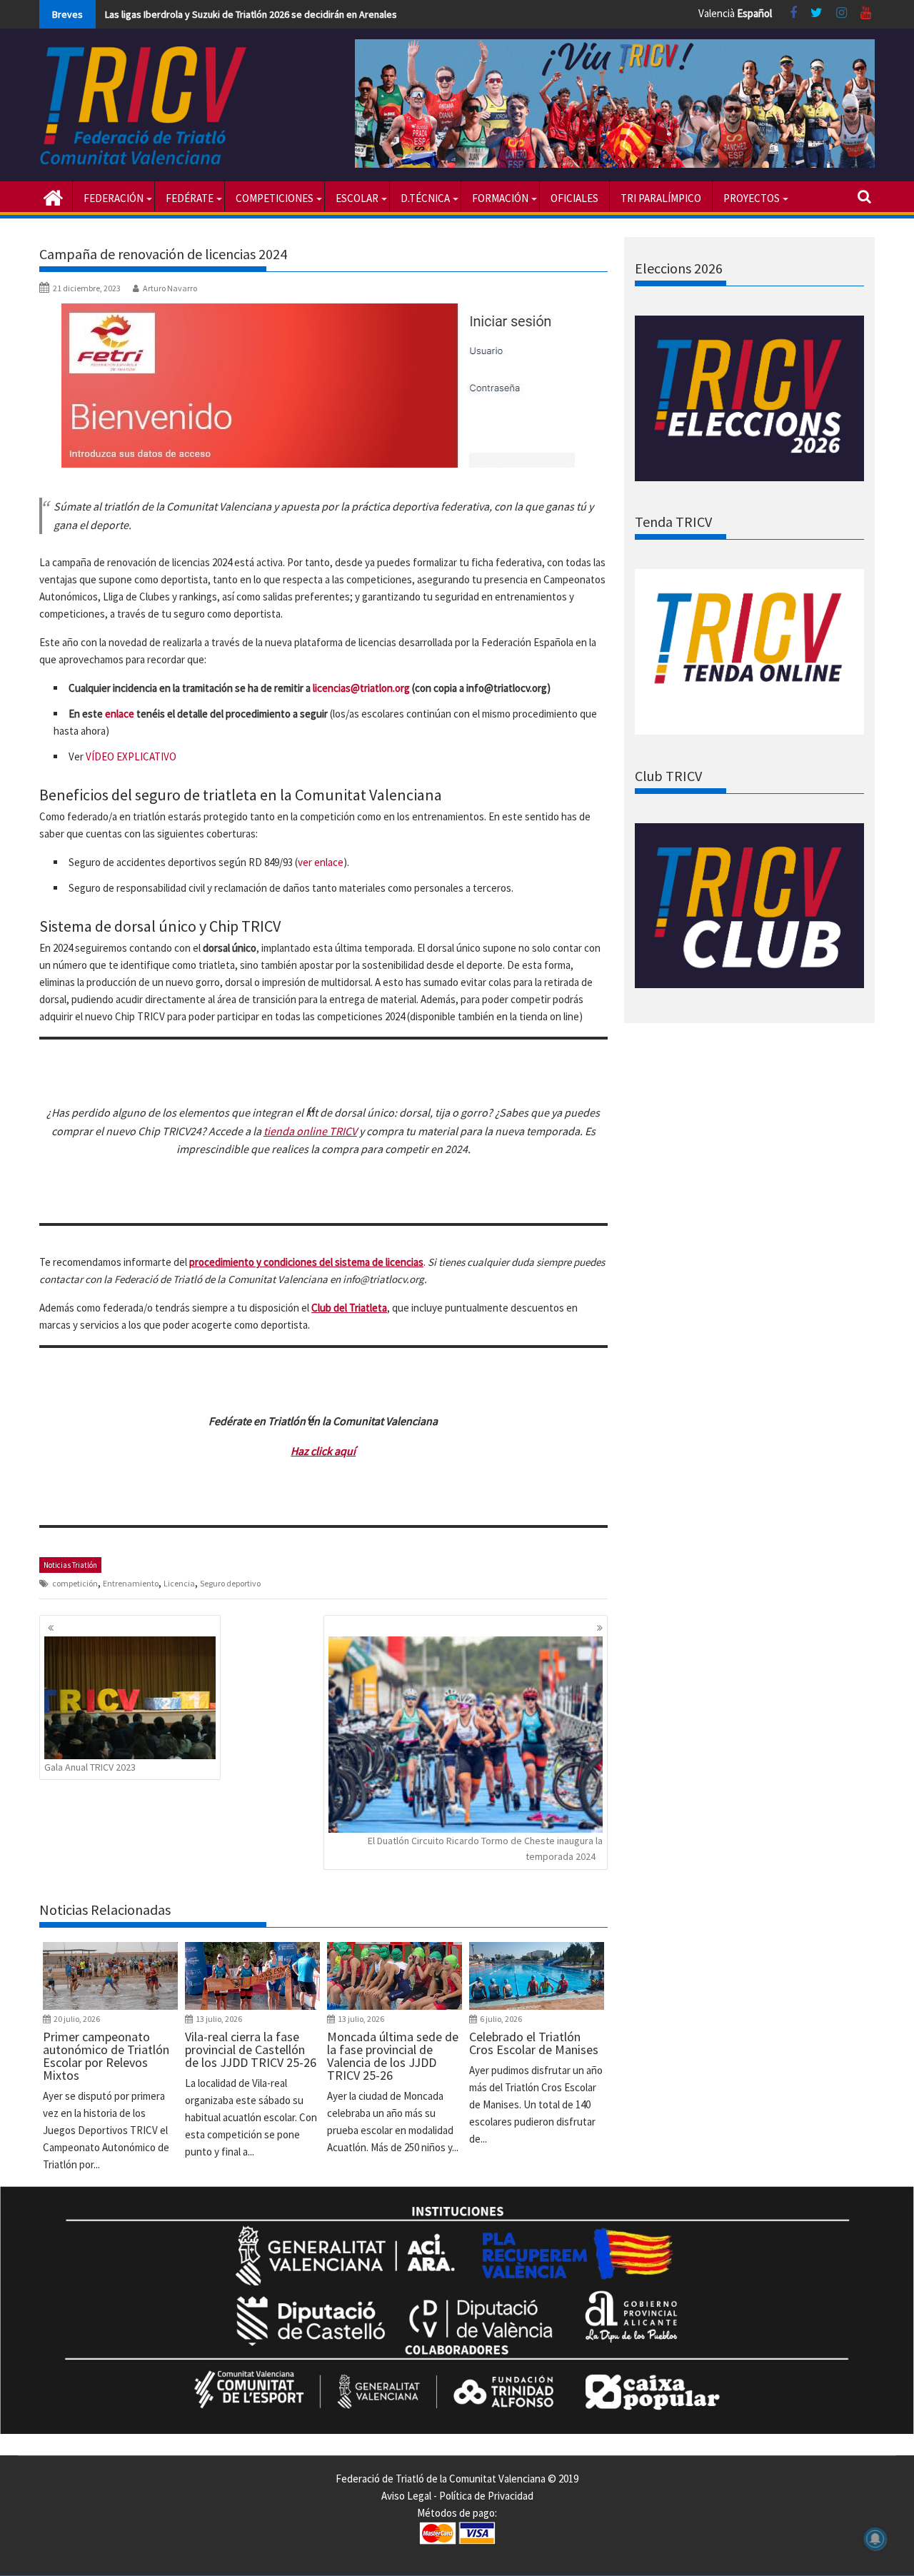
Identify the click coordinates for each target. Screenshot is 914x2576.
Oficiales (574, 198)
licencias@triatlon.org (361, 688)
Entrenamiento (131, 1583)
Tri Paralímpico (661, 198)
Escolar (357, 198)
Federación (114, 198)
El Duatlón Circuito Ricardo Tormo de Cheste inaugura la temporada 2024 (485, 1848)
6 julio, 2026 (501, 2019)
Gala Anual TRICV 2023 (90, 1767)
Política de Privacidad (486, 2496)
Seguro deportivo (230, 1583)
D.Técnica (425, 198)
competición (75, 1583)
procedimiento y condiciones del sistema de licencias (306, 1262)
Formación (500, 198)
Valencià (717, 13)
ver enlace (321, 862)
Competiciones (275, 198)
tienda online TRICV (310, 1131)
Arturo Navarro (170, 288)
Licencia (179, 1583)
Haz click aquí (323, 1451)
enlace (120, 714)
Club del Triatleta (349, 1308)
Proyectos (752, 198)
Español (754, 13)
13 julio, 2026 (219, 2019)
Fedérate (190, 198)
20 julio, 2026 (77, 2019)
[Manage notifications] (875, 2539)
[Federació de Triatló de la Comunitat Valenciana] (53, 196)
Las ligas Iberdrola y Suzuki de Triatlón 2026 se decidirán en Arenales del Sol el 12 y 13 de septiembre (321, 14)
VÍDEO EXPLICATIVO (131, 756)
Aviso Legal (406, 2496)
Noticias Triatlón (70, 1565)
